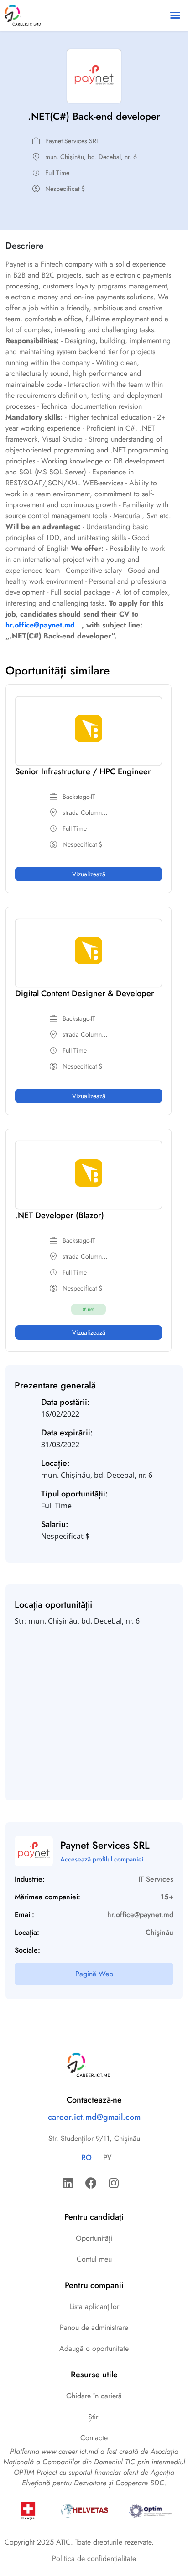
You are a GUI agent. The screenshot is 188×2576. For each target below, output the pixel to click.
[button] (175, 15)
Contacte (94, 2438)
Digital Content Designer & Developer (85, 993)
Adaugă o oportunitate (94, 2348)
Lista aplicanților (94, 2306)
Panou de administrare (94, 2327)
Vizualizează (89, 874)
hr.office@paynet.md (40, 625)
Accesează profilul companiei (102, 1859)
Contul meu (94, 2259)
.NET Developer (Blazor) (60, 1215)
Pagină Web (94, 1974)
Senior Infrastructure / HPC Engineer (83, 771)
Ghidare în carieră (94, 2396)
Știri (94, 2417)
